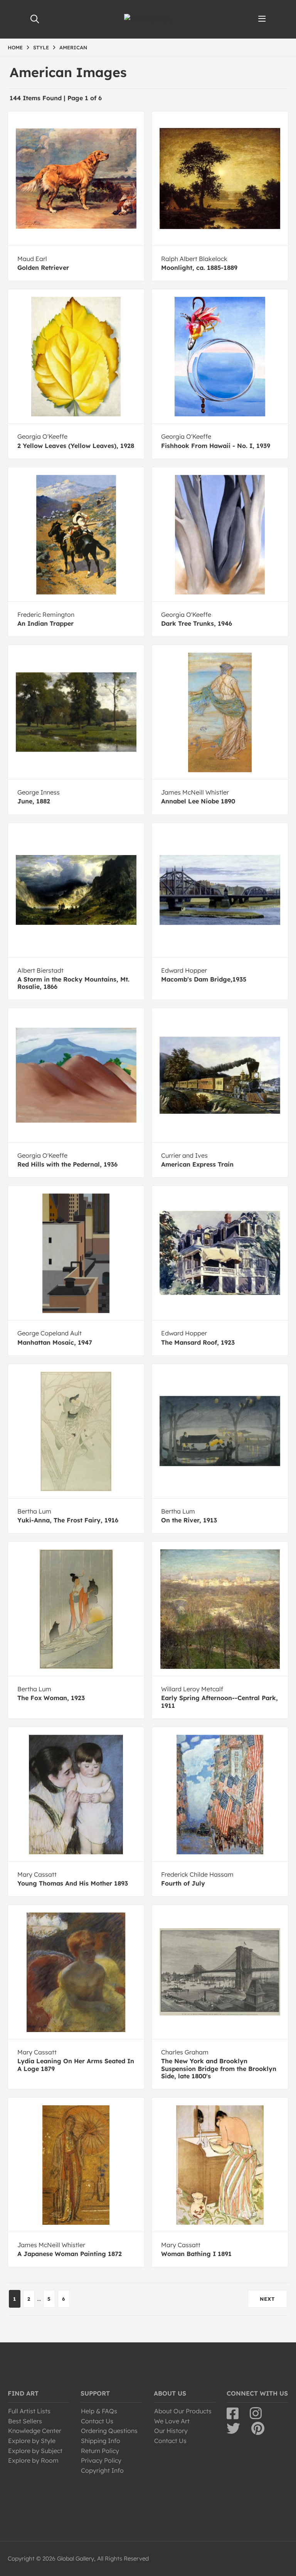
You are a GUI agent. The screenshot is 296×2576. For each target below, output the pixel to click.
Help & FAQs (99, 2411)
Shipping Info (101, 2441)
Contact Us (97, 2421)
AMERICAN (73, 47)
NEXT (267, 2299)
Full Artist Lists (29, 2411)
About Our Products (183, 2411)
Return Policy (100, 2451)
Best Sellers (25, 2421)
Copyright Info (102, 2470)
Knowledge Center (35, 2431)
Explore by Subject (35, 2451)
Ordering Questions (109, 2431)
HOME (15, 47)
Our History (171, 2431)
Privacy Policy (101, 2460)
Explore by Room (33, 2460)
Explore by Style (32, 2441)
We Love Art (172, 2421)
